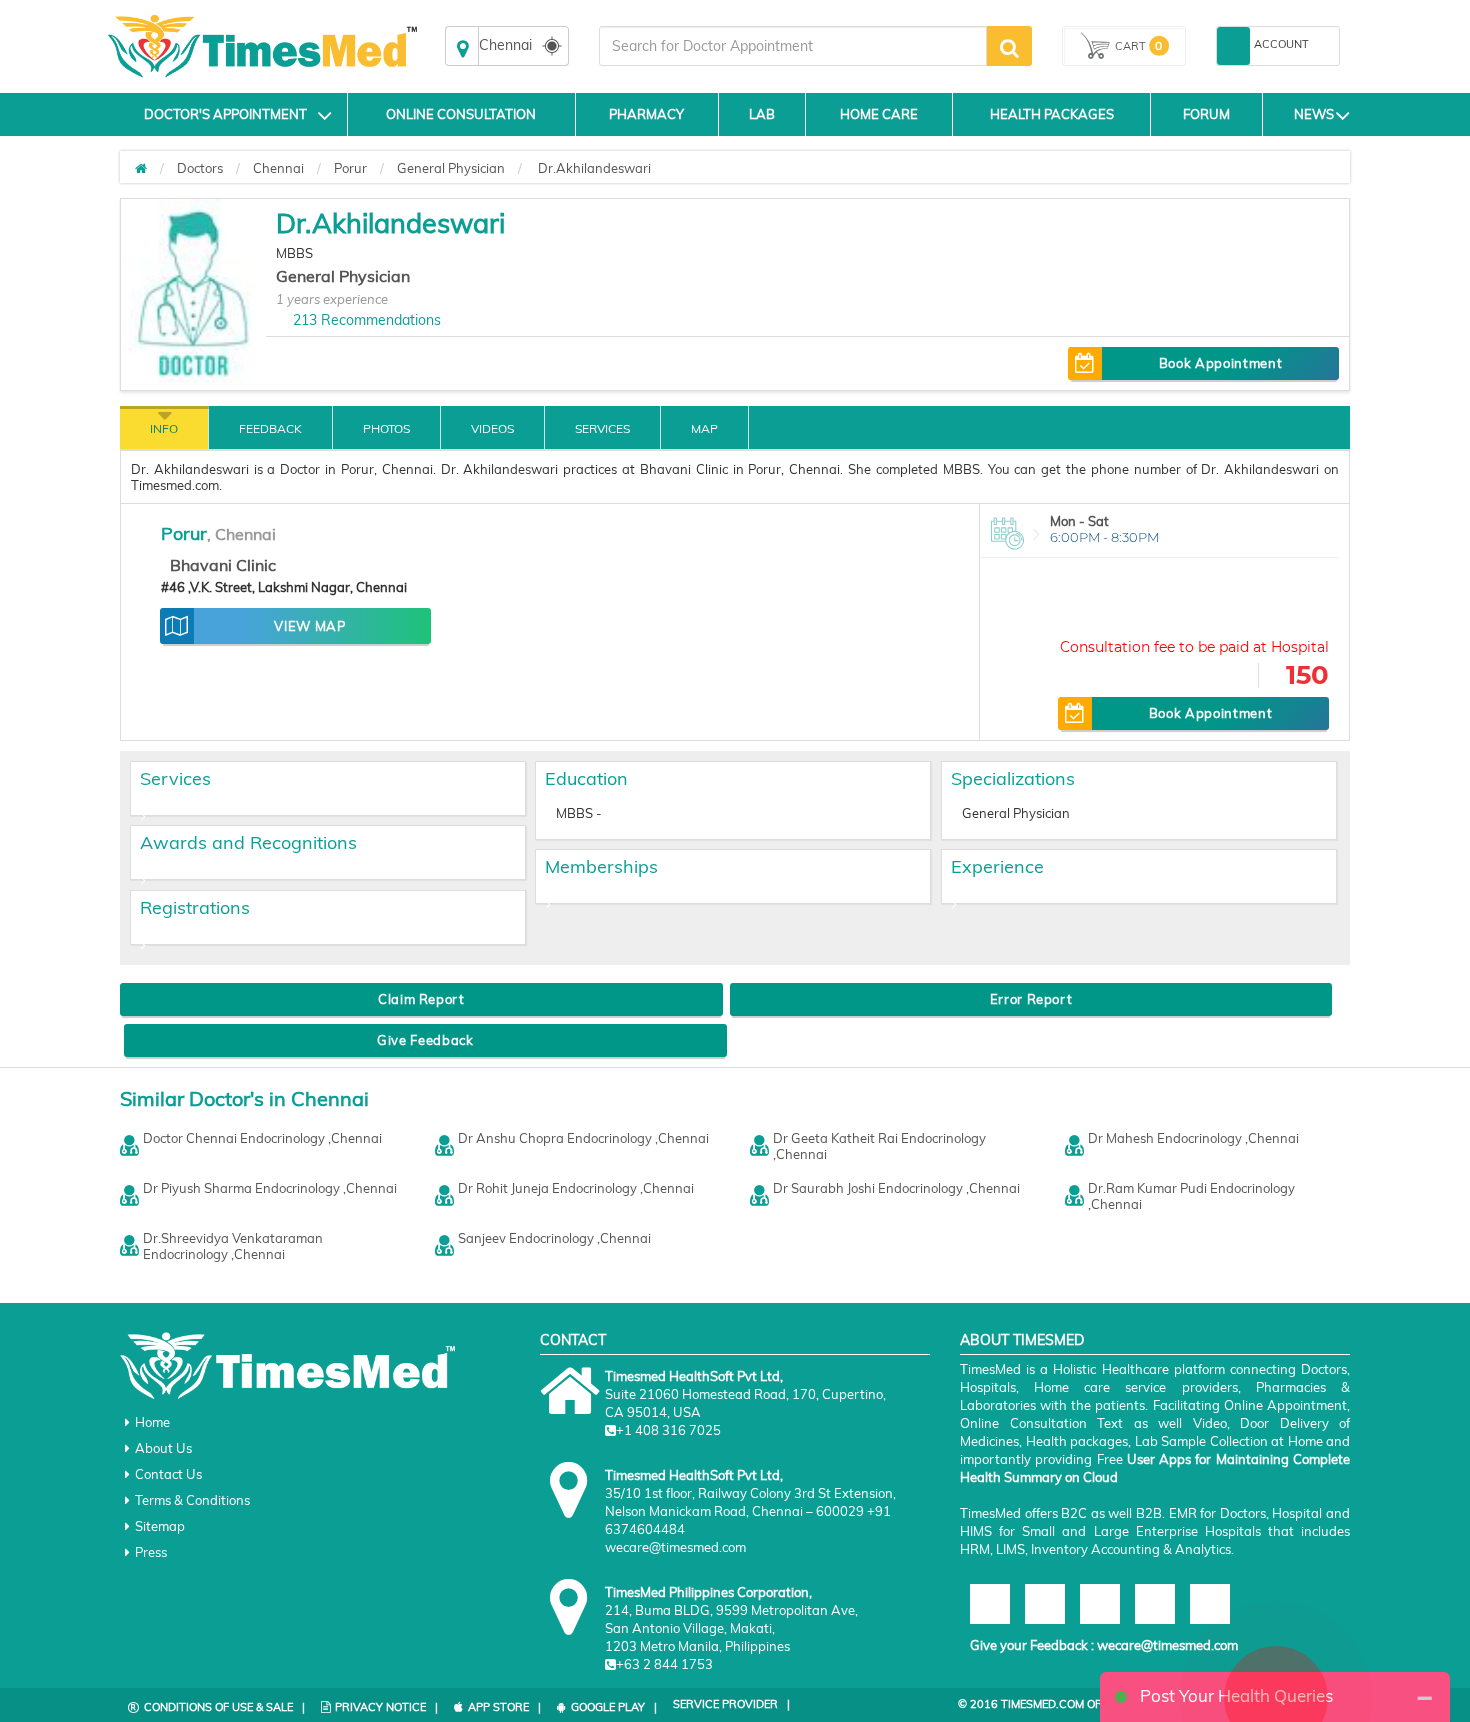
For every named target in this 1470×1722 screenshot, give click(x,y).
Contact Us (168, 1474)
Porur (350, 168)
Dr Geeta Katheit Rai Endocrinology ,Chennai (879, 1146)
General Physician (451, 168)
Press (151, 1552)
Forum (1206, 114)
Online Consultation (461, 114)
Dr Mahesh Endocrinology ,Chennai (1193, 1138)
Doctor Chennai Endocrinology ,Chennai (262, 1138)
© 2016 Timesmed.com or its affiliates (1071, 1704)
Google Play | (614, 1707)
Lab (762, 114)
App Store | (504, 1707)
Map (704, 428)
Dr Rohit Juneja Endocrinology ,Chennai (576, 1188)
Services (602, 428)
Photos (386, 428)
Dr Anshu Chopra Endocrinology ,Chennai (583, 1138)
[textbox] (793, 46)
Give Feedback (425, 1040)
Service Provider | (731, 1704)
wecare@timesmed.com (1167, 1645)
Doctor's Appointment (225, 114)
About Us (163, 1448)
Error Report (1031, 999)
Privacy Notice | (386, 1707)
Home (152, 1422)
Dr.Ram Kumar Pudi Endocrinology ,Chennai (1191, 1196)
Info (164, 428)
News (1314, 114)
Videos (492, 428)
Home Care (879, 114)
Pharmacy (646, 114)
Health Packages (1052, 114)
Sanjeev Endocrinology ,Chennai (554, 1238)
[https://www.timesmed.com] (141, 168)
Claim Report (421, 999)
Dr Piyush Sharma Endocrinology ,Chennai (270, 1188)
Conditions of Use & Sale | (224, 1707)
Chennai (278, 168)
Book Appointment (1220, 363)
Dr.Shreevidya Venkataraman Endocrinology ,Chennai (233, 1246)
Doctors (200, 168)
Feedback (270, 428)
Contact (573, 1340)
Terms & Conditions (192, 1500)
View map (309, 626)
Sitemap (160, 1526)
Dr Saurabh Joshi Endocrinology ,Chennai (896, 1188)
